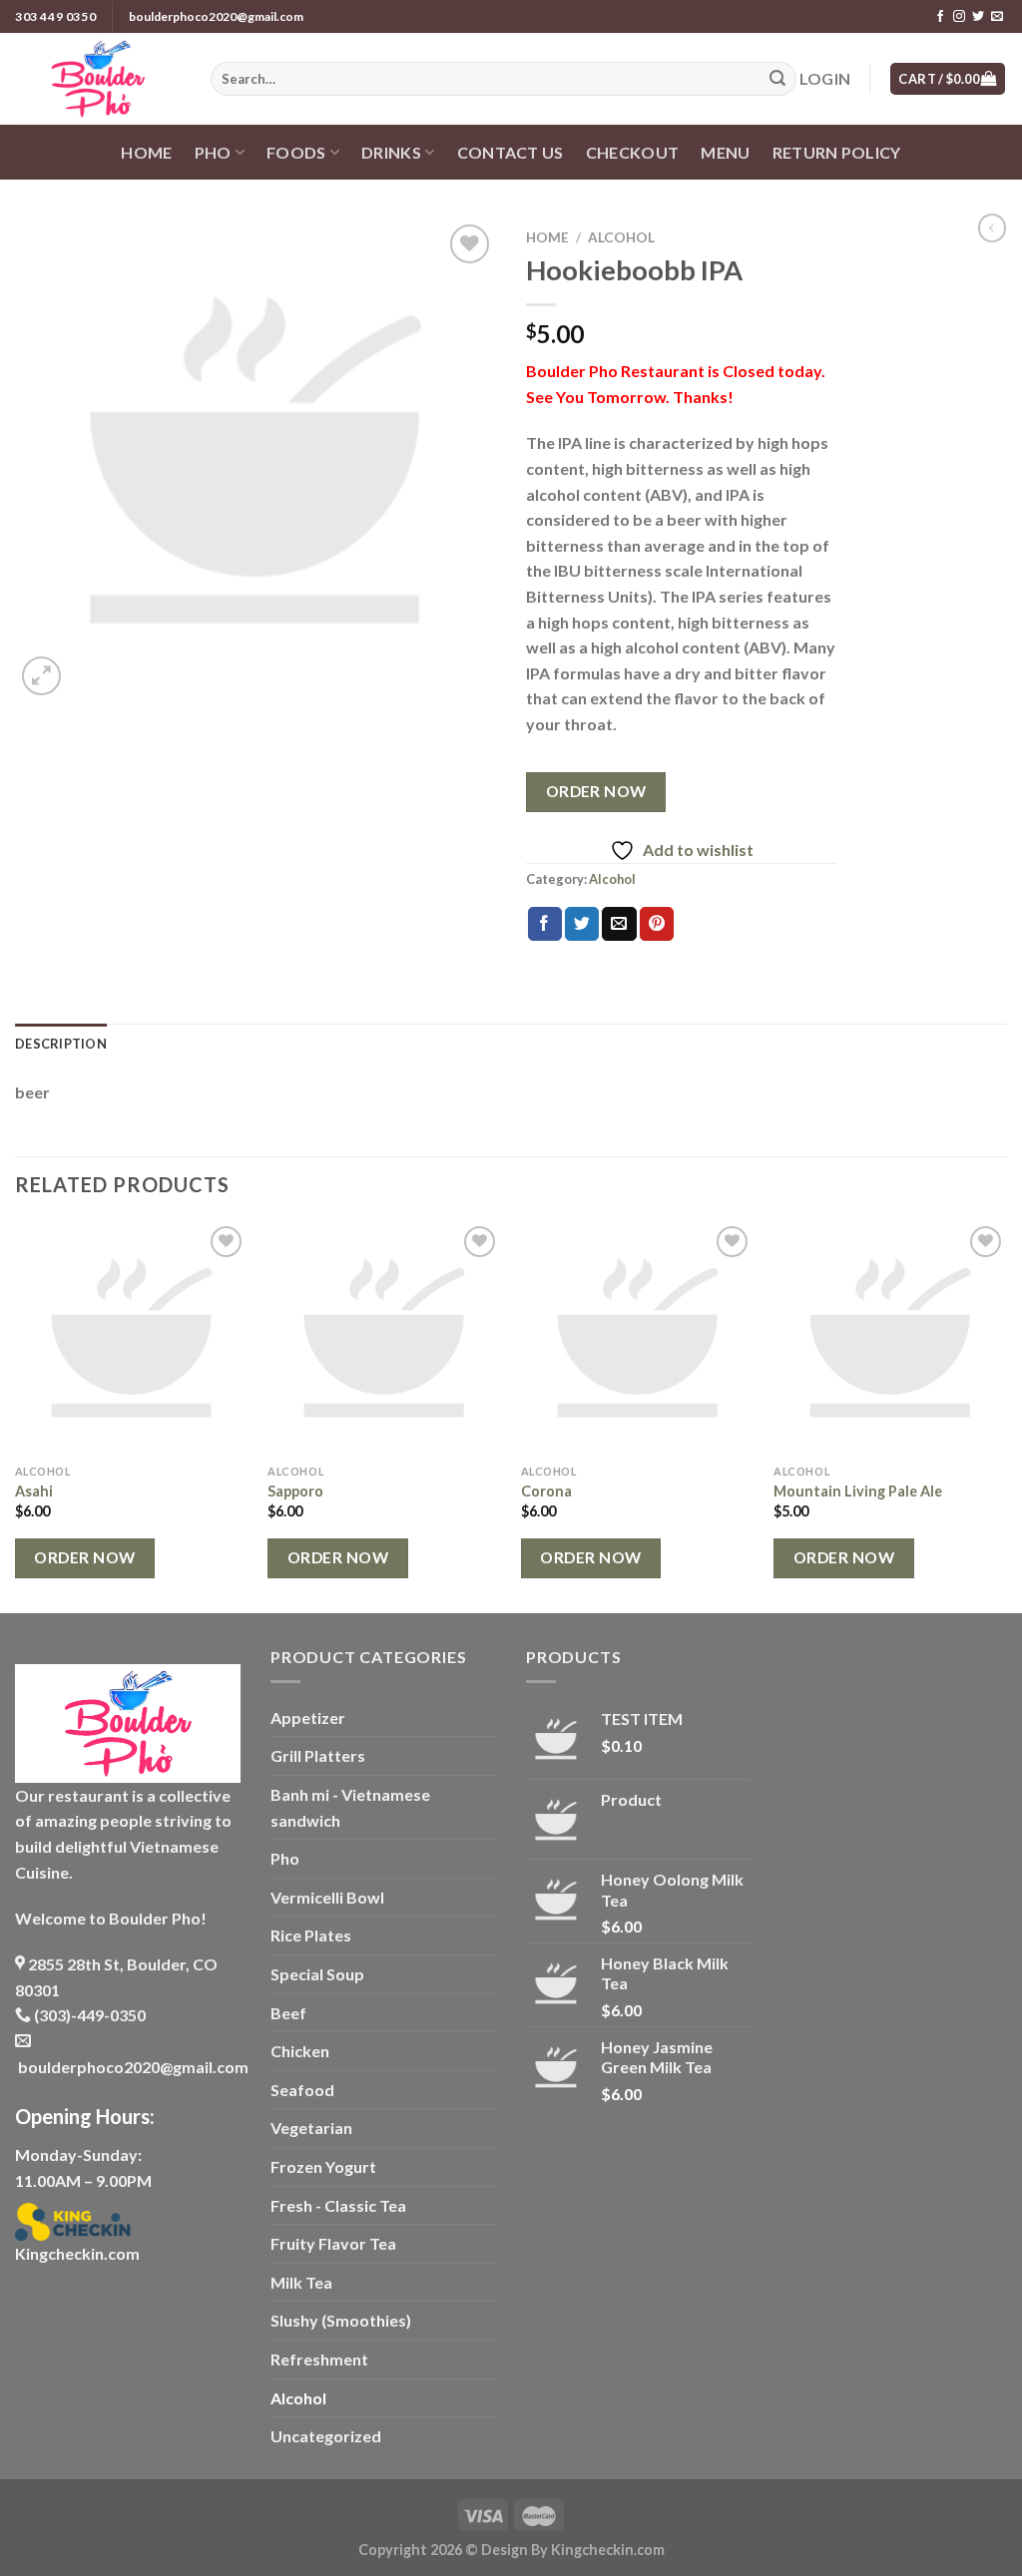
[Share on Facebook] (545, 924)
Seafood (302, 2090)
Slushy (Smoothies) (341, 2320)
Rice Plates (311, 1935)
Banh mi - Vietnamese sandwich (350, 1807)
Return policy (837, 152)
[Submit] (777, 79)
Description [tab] (61, 1044)
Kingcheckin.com (77, 2253)
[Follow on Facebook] (940, 17)
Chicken (300, 2051)
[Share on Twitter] (582, 924)
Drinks (391, 152)
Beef (288, 2013)
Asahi (34, 1491)
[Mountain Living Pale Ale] (890, 1338)
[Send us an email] (997, 17)
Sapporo (295, 1491)
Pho (285, 1858)
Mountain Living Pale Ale (858, 1491)
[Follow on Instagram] (959, 17)
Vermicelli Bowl (327, 1897)
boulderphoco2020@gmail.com (216, 16)
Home (146, 152)
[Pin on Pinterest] (657, 924)
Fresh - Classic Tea (338, 2205)
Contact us (511, 152)
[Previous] (16, 1415)
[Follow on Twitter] (978, 17)
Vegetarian (311, 2128)
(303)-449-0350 (88, 2015)
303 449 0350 (55, 16)
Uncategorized (326, 2436)
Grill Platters (318, 1755)
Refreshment (319, 2359)
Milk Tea (301, 2282)
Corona (546, 1491)
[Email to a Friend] (619, 924)
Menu (725, 152)
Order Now (596, 791)
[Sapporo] (384, 1338)
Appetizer (308, 1717)
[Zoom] (41, 676)
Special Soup (317, 1974)
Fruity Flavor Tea (333, 2243)
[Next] (1006, 1415)
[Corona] (638, 1338)
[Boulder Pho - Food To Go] (98, 79)
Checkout (633, 152)
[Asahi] (132, 1338)
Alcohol (621, 237)
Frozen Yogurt (323, 2166)
